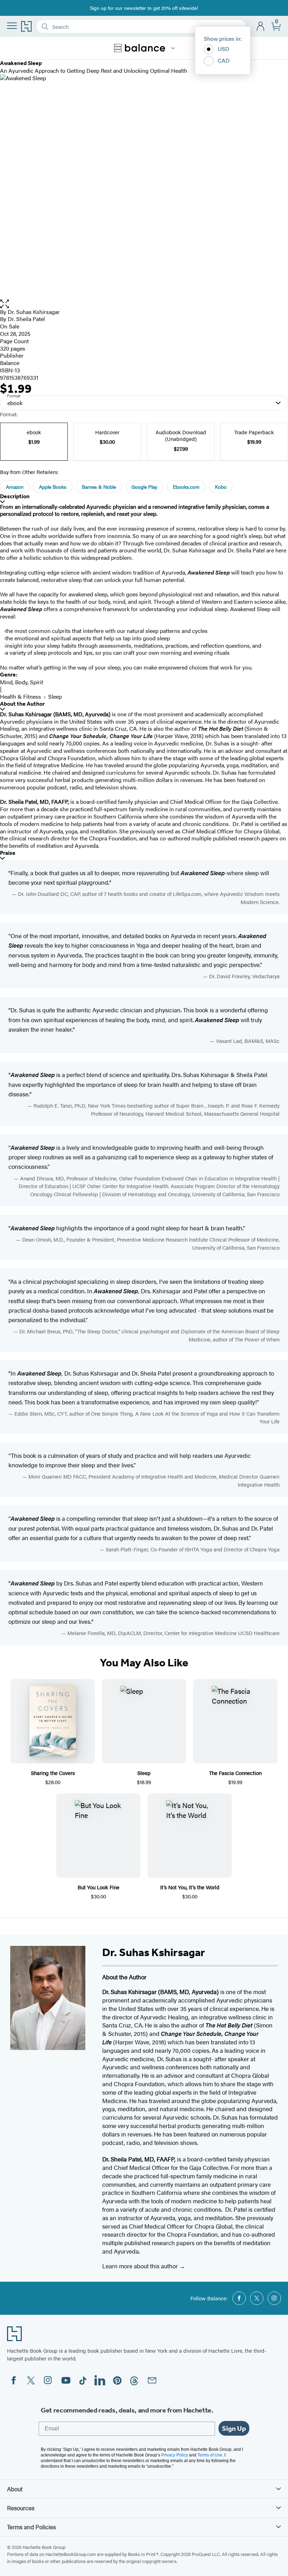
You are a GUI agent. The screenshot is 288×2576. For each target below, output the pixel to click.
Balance (10, 363)
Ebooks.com (186, 487)
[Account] (261, 27)
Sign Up (234, 2428)
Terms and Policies (31, 2527)
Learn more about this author (141, 2266)
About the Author (22, 704)
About (15, 2489)
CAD (224, 60)
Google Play (144, 487)
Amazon (15, 487)
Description (15, 496)
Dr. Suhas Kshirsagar (34, 312)
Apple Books (53, 487)
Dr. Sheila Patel (26, 319)
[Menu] (12, 26)
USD (224, 49)
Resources (21, 2508)
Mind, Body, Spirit (22, 682)
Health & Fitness (21, 696)
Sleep (55, 696)
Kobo (221, 487)
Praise (8, 853)
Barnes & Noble (99, 487)
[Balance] (173, 48)
